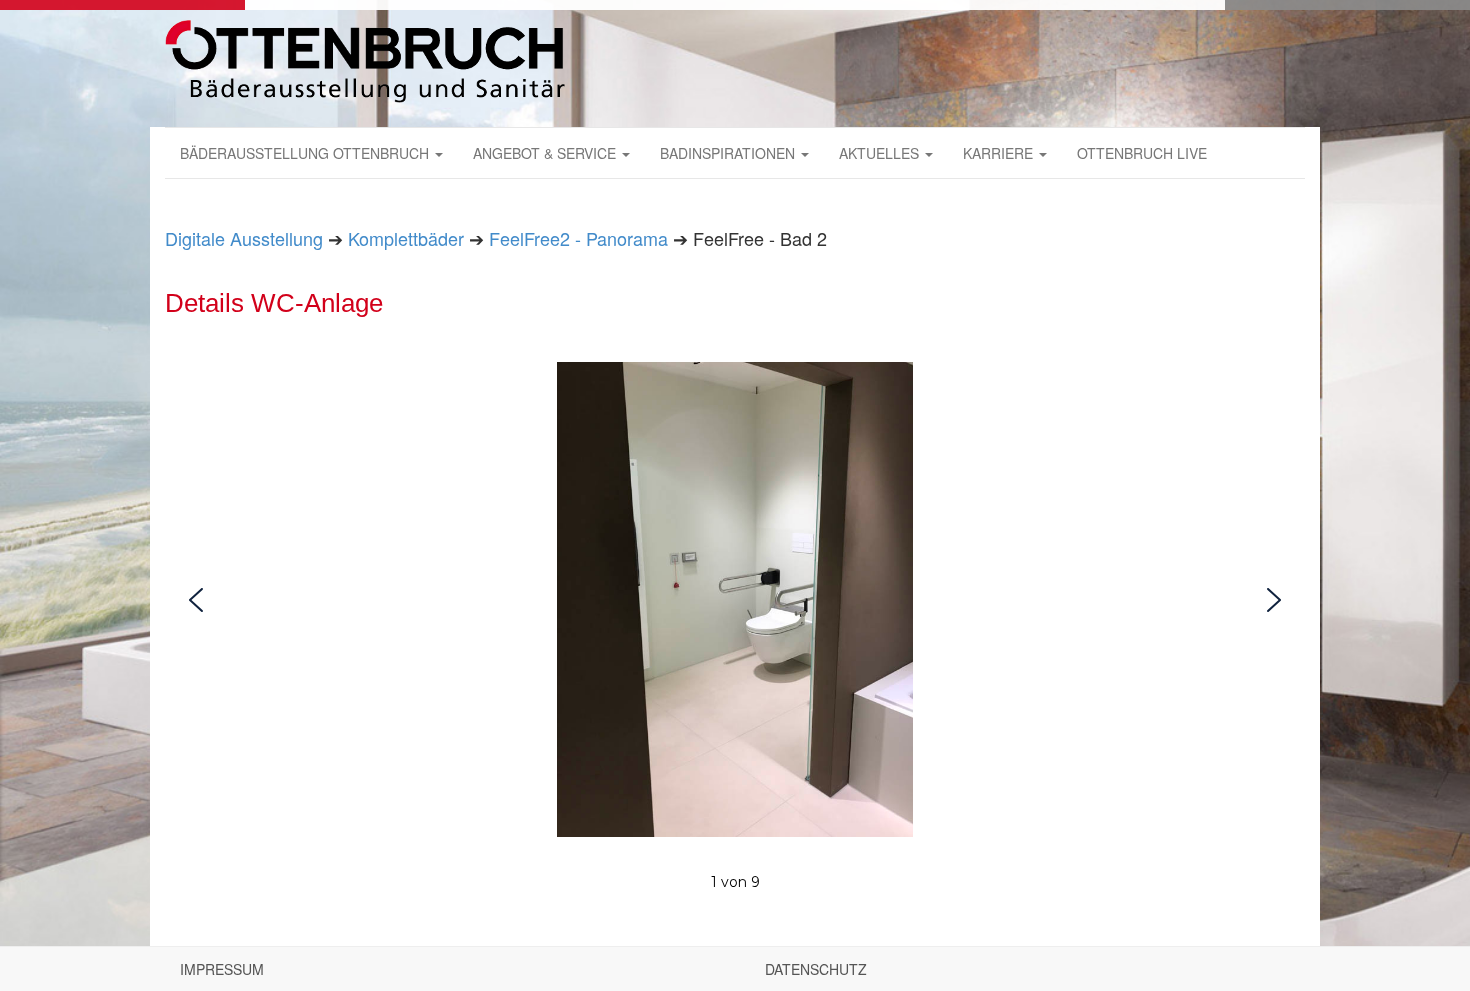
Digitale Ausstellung (244, 238)
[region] (735, 629)
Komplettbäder (406, 238)
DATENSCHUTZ (816, 969)
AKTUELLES (881, 153)
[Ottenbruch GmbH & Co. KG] (365, 61)
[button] (196, 600)
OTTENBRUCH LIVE (1142, 153)
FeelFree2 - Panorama (578, 238)
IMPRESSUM (222, 969)
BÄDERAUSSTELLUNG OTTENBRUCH (306, 153)
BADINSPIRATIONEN (729, 153)
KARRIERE (1000, 153)
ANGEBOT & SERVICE (546, 153)
